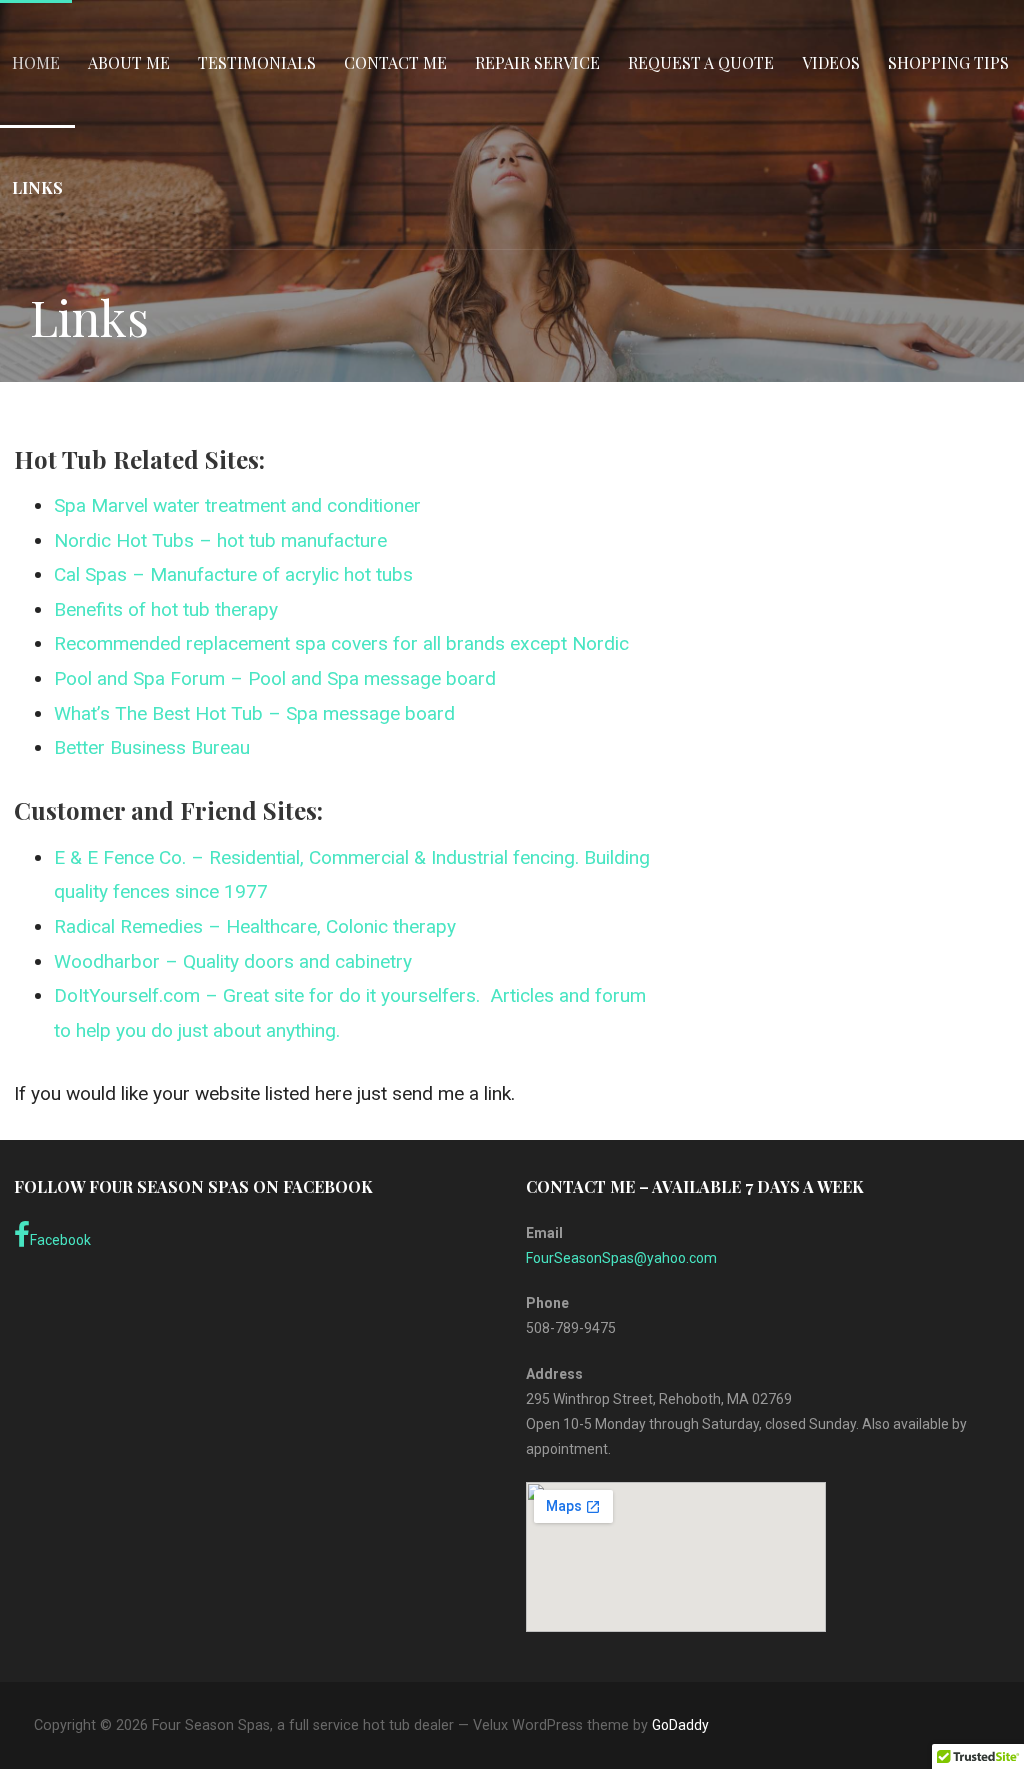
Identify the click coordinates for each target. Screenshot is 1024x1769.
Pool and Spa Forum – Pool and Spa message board (275, 678)
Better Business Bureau (152, 747)
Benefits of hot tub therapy (168, 609)
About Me (129, 62)
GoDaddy (680, 1725)
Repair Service (537, 62)
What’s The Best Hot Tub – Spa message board (254, 713)
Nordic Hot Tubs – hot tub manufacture (220, 540)
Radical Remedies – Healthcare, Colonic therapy (255, 926)
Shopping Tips (948, 62)
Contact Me (395, 62)
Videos (831, 62)
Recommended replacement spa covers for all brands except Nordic (341, 643)
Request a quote (701, 62)
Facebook (60, 1240)
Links (37, 187)
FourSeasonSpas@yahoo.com (621, 1258)
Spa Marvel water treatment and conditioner (237, 505)
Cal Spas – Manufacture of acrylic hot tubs (233, 574)
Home (36, 62)
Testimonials (257, 62)
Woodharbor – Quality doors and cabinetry (233, 961)
